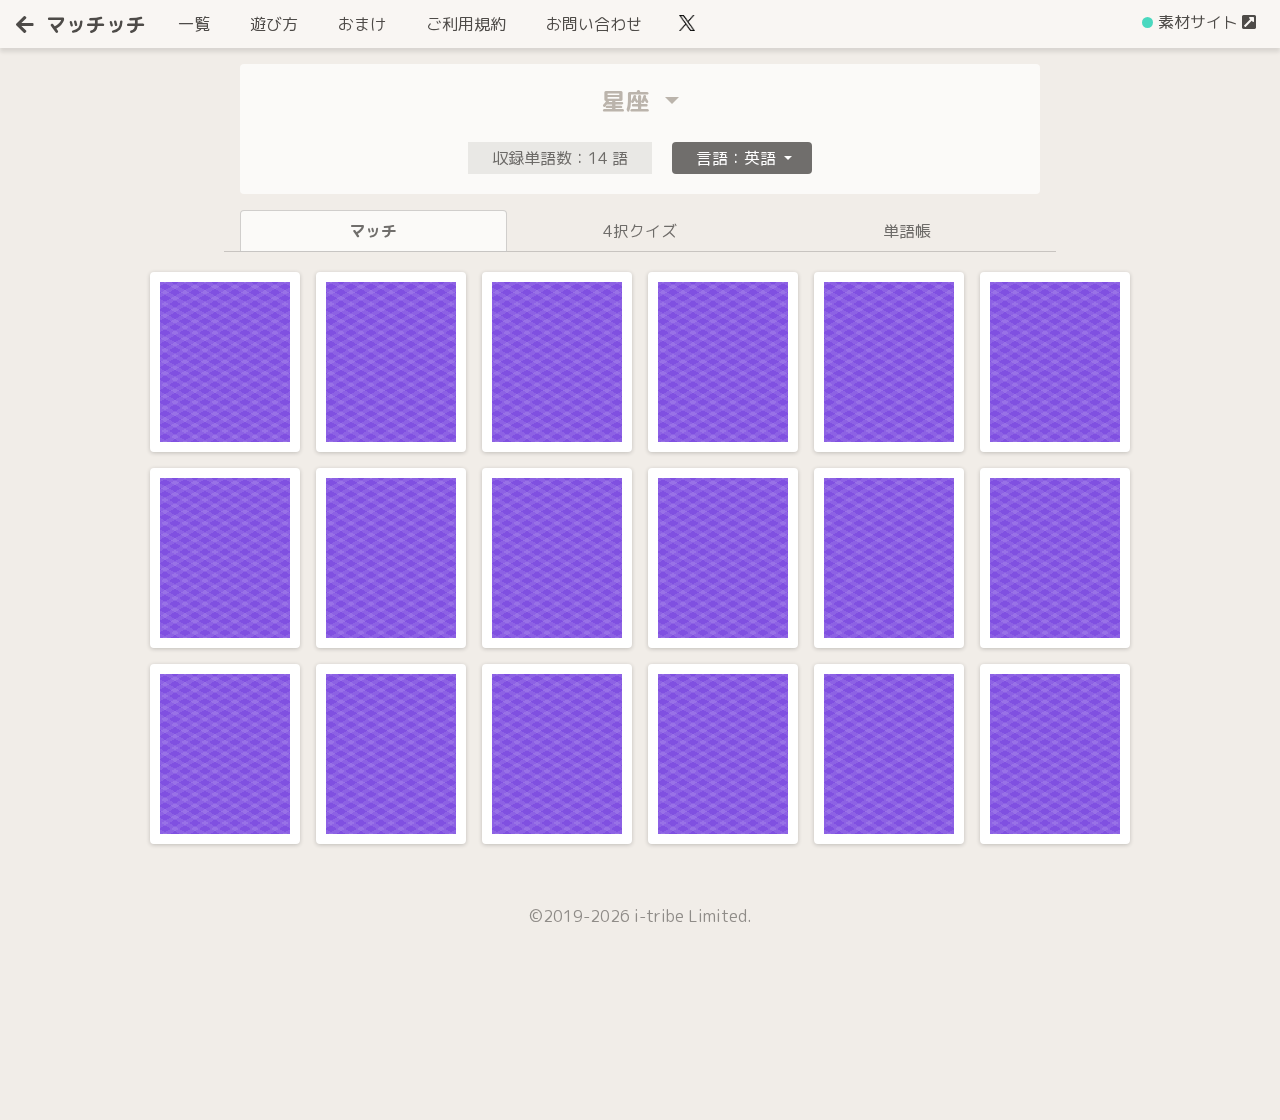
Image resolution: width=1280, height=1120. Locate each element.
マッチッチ (96, 24)
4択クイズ (640, 231)
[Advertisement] (150, 1045)
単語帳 (907, 231)
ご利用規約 (466, 24)
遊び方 (274, 24)
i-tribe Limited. (693, 916)
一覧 (198, 23)
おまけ (362, 24)
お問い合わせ (594, 24)
